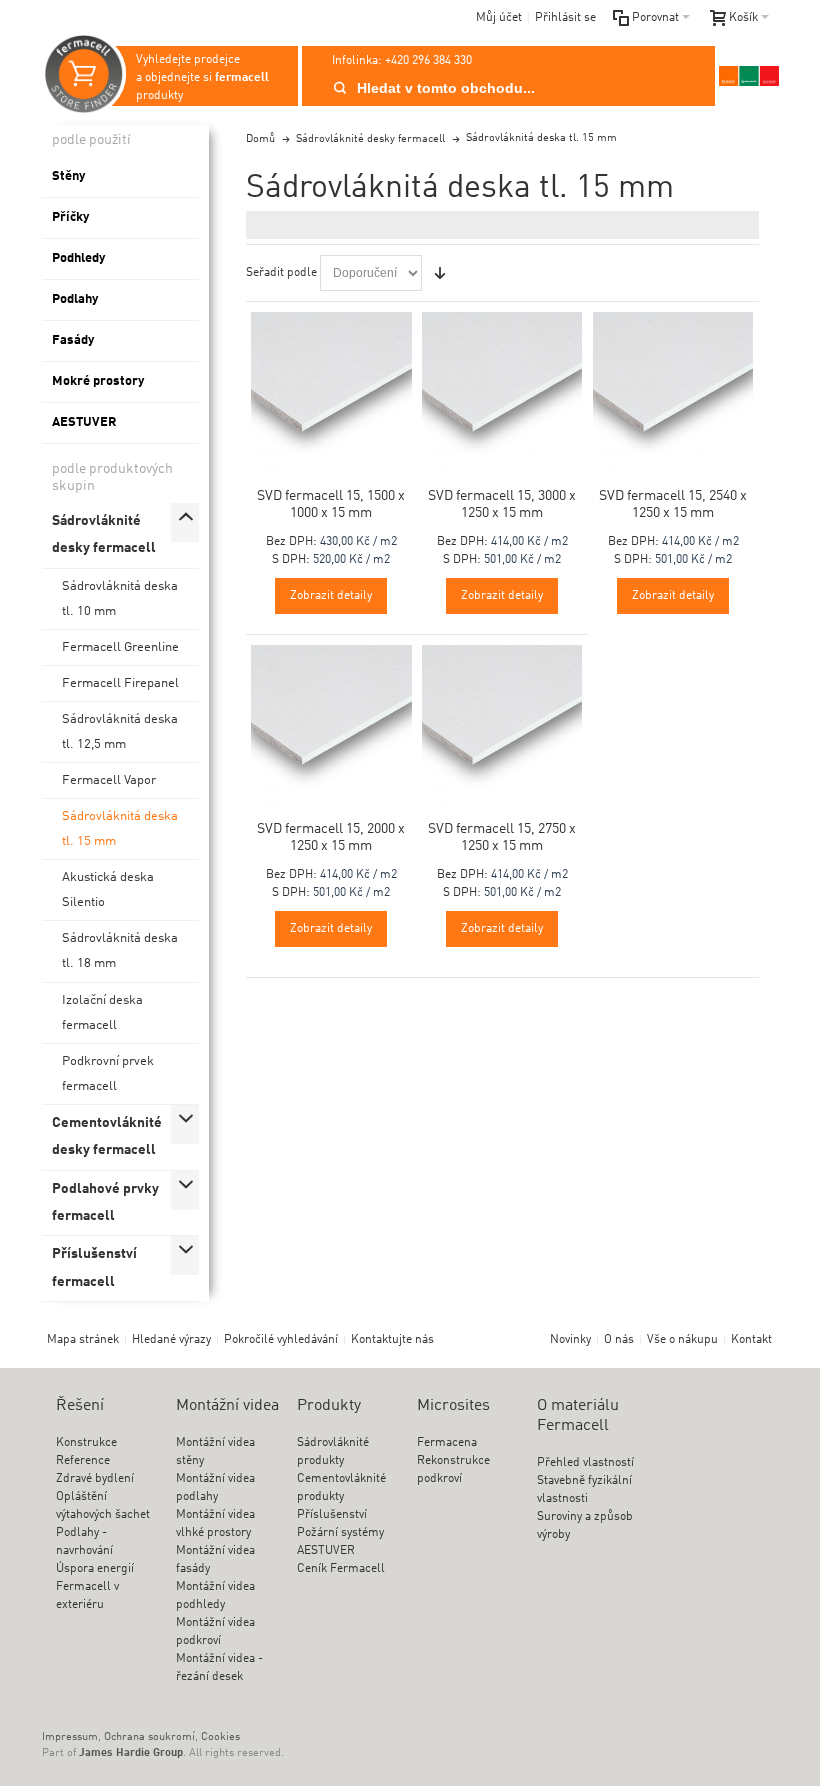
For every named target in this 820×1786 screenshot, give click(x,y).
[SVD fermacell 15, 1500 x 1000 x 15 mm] (331, 392)
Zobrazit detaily (331, 596)
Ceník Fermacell (341, 1569)
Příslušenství (332, 1515)
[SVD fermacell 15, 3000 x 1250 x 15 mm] (502, 392)
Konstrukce (86, 1443)
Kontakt (751, 1340)
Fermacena (447, 1443)
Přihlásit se (565, 18)
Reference (83, 1461)
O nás (619, 1340)
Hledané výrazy (171, 1340)
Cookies (220, 1737)
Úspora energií (95, 1569)
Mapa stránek (83, 1340)
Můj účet (499, 18)
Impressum (70, 1737)
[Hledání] (340, 88)
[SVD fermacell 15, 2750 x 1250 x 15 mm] (502, 725)
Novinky (570, 1340)
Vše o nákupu (682, 1340)
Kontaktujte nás (392, 1340)
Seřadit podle (281, 273)
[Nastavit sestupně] (440, 273)
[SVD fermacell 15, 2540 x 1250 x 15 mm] (673, 392)
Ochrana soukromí (149, 1737)
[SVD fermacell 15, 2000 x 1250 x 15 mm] (331, 725)
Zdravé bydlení (95, 1479)
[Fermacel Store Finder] (749, 75)
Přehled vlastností (585, 1463)
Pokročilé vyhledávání (281, 1340)
